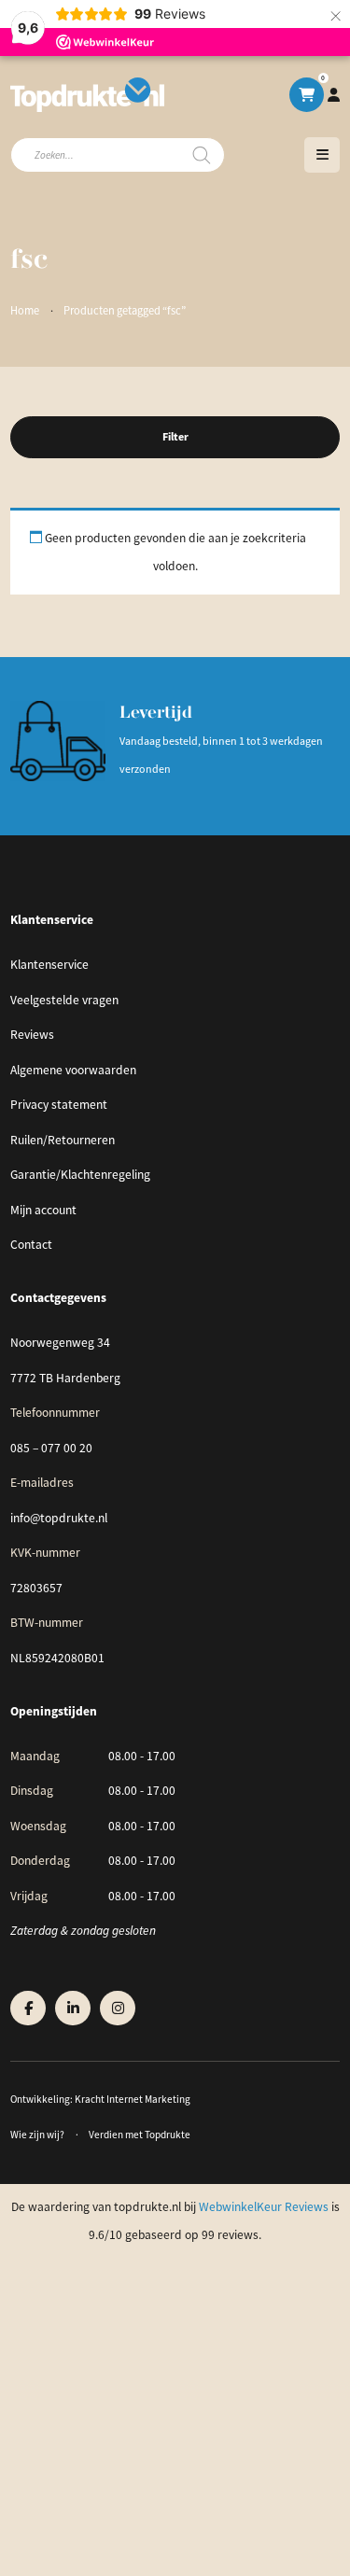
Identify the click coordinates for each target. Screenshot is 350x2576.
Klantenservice (49, 965)
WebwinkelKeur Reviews (264, 2207)
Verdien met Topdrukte (140, 2135)
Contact (31, 1245)
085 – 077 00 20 (51, 1448)
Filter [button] (175, 437)
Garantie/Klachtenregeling (80, 1175)
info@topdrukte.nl (59, 1518)
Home (25, 311)
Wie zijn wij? (37, 2135)
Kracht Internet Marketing (133, 2099)
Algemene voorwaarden (73, 1070)
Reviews (32, 1035)
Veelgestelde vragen (64, 1000)
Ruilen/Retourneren (63, 1140)
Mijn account (43, 1210)
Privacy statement (59, 1105)
